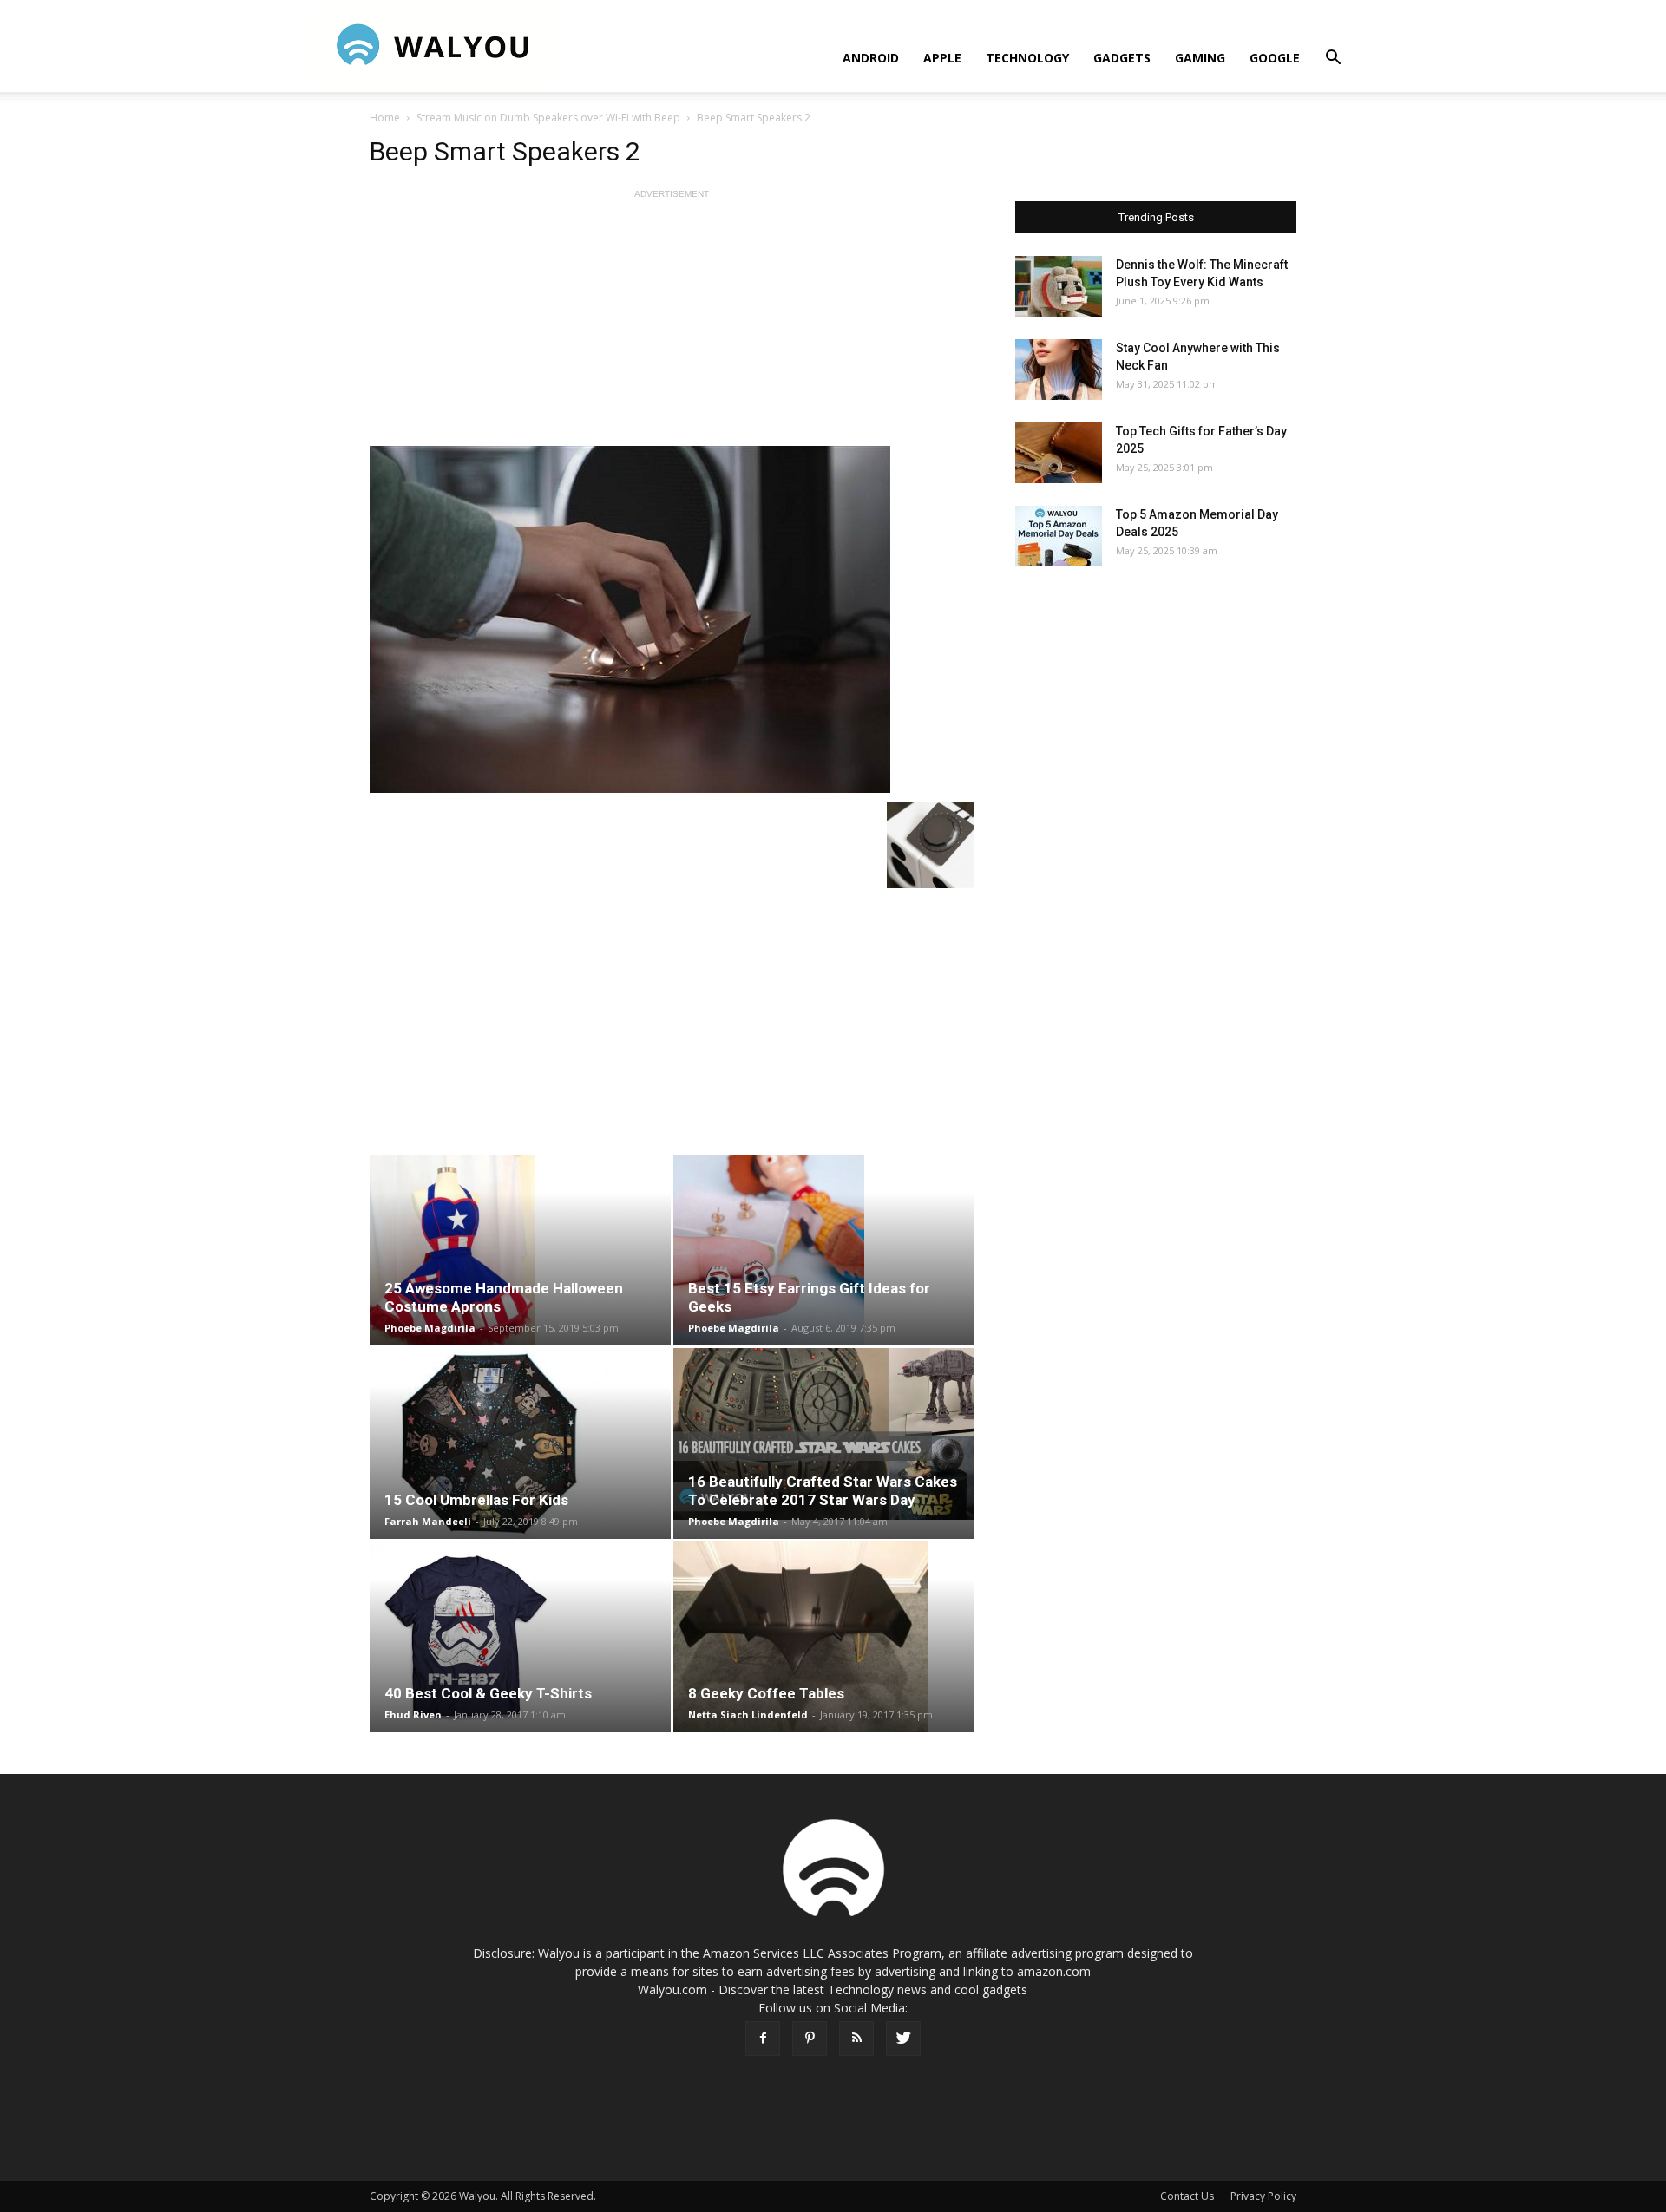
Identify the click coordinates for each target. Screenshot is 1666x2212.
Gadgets (1122, 58)
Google (1275, 58)
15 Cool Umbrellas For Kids (476, 1500)
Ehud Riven (413, 1715)
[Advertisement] (672, 324)
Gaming (1200, 58)
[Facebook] (763, 2039)
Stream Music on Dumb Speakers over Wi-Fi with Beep (548, 118)
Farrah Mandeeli (428, 1521)
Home (385, 118)
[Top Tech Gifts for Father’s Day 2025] (1059, 453)
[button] (1333, 59)
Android (871, 58)
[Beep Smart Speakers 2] (672, 619)
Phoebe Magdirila (430, 1328)
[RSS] (856, 2039)
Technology (1027, 58)
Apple (942, 58)
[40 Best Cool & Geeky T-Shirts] (520, 1637)
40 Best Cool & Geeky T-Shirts (488, 1693)
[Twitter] (903, 2039)
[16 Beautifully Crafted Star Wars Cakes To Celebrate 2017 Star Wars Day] (824, 1434)
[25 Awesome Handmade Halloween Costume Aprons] (520, 1250)
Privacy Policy (1263, 2196)
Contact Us (1187, 2196)
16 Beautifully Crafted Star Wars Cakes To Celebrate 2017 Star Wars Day (823, 1491)
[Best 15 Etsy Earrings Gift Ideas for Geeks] (824, 1250)
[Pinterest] (810, 2039)
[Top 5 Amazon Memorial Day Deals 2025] (1059, 536)
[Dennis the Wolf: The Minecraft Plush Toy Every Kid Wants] (1059, 286)
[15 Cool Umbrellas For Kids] (520, 1443)
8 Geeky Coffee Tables (766, 1693)
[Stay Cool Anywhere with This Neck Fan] (1059, 370)
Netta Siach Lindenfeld (748, 1715)
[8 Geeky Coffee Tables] (824, 1637)
